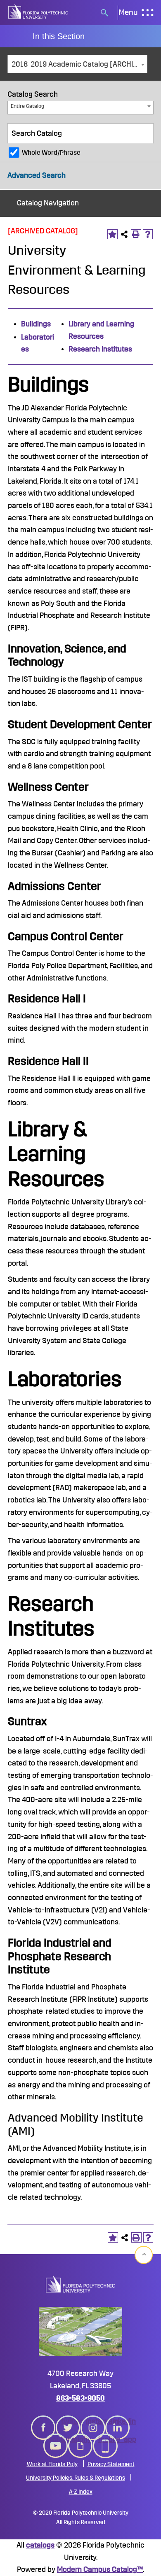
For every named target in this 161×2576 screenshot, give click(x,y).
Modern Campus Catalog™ (100, 2569)
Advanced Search (37, 175)
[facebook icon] (43, 2422)
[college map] (80, 2331)
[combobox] (77, 64)
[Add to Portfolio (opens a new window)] (112, 234)
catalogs (40, 2545)
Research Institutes (100, 349)
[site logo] (38, 13)
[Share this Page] (124, 234)
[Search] (144, 133)
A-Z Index (81, 2492)
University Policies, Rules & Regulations (76, 2478)
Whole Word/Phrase (51, 153)
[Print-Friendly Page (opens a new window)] (136, 234)
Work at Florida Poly (52, 2464)
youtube (56, 2439)
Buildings (36, 324)
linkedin (118, 2421)
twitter (68, 2421)
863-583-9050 (80, 2398)
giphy (80, 2439)
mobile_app (105, 2439)
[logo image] (80, 2284)
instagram (93, 2421)
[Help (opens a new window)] (148, 234)
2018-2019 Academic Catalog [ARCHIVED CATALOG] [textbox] (79, 64)
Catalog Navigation (48, 203)
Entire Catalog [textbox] (27, 106)
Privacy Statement (111, 2464)
